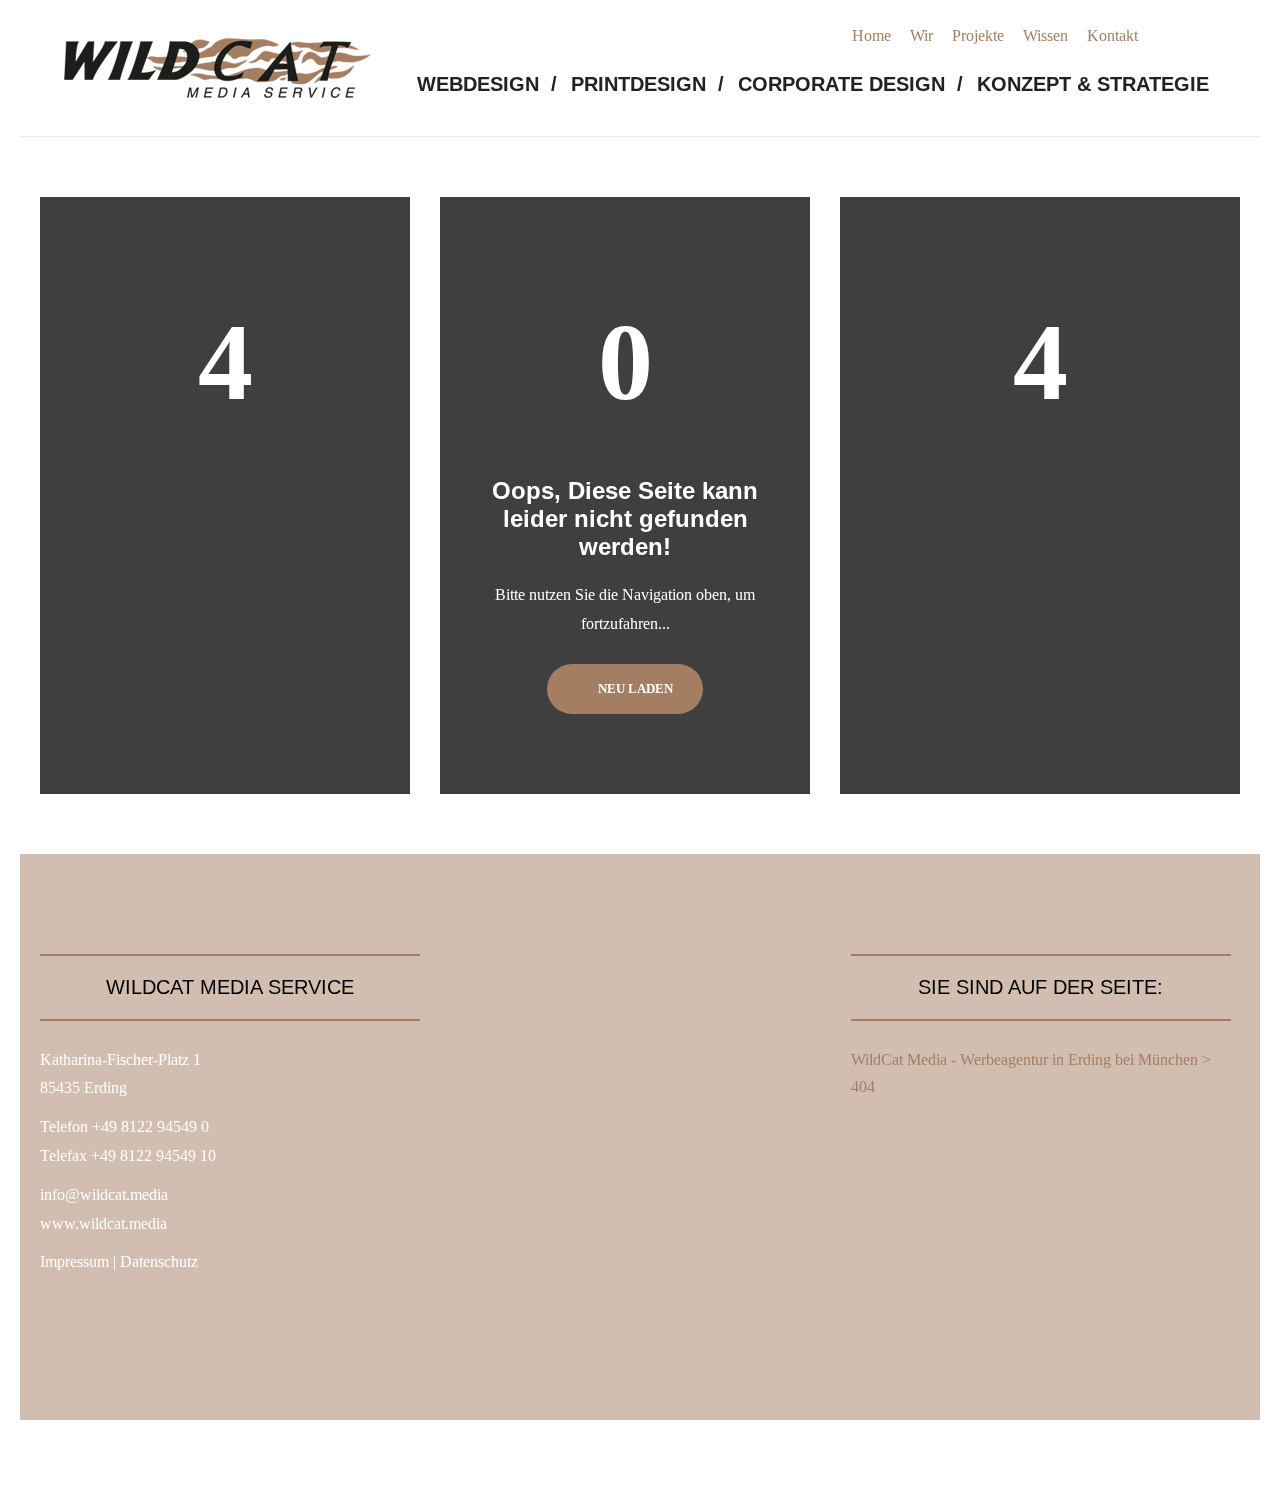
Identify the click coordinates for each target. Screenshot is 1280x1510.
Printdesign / (647, 84)
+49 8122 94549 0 (150, 1126)
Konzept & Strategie (1093, 84)
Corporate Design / (850, 84)
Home (871, 35)
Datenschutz (159, 1261)
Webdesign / (487, 84)
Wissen (1045, 35)
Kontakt (1112, 35)
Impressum (74, 1261)
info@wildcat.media (104, 1194)
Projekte (978, 35)
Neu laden (634, 688)
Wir (921, 35)
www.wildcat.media (103, 1223)
